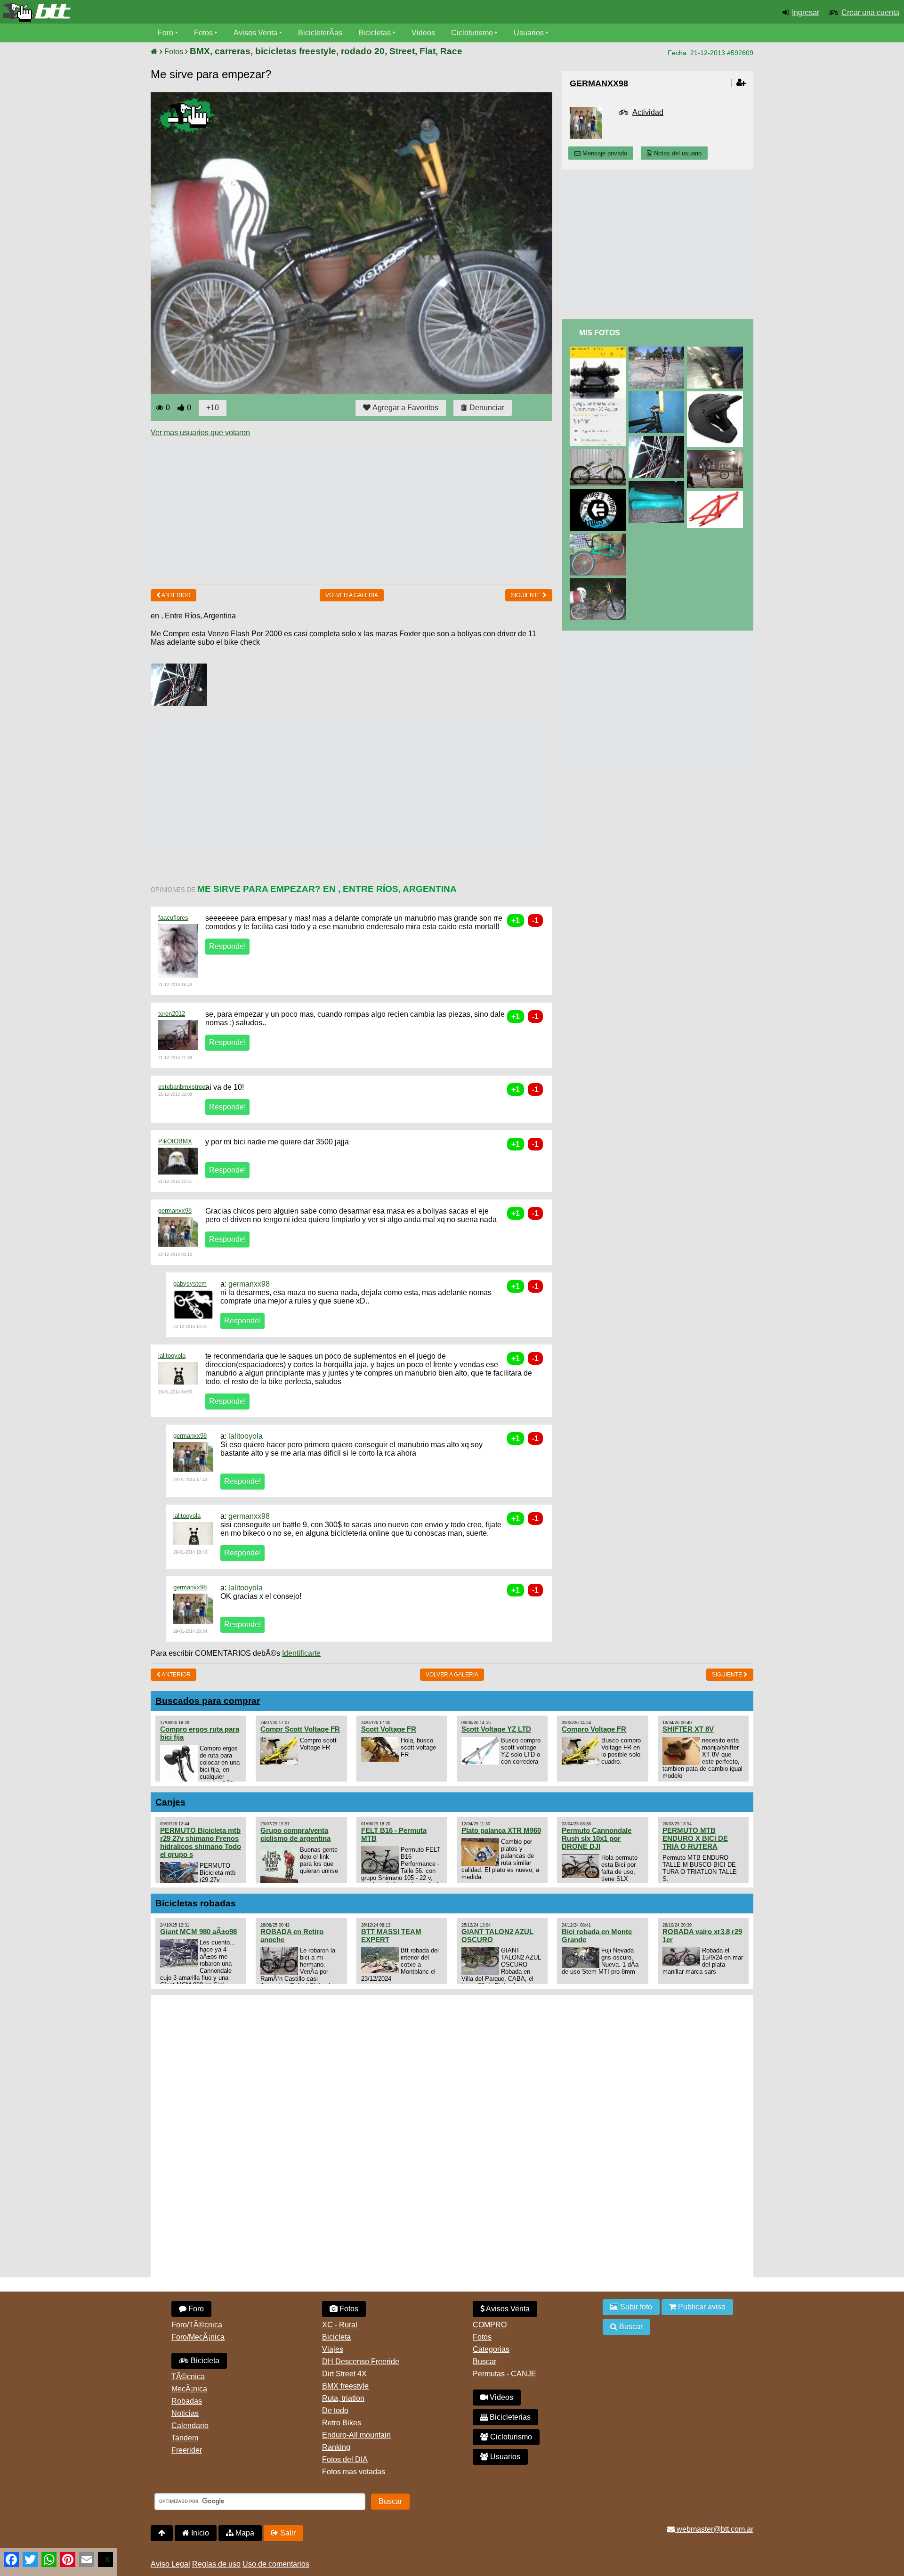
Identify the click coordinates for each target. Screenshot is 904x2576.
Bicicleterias (509, 2417)
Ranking (336, 2447)
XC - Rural (340, 2325)
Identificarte (301, 1653)
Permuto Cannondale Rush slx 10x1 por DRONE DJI (597, 1838)
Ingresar (806, 12)
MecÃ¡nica (189, 2389)
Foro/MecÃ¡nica (198, 2337)
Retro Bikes (342, 2423)
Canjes (170, 1802)
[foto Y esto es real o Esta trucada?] (717, 454)
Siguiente (527, 595)
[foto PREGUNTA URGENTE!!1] (599, 453)
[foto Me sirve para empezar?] (599, 582)
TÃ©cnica (188, 2377)
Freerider (187, 2450)
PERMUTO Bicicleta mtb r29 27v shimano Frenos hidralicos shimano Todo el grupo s (201, 1842)
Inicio (199, 2533)
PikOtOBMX (175, 1141)
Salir (287, 2533)
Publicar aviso (701, 2307)
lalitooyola (172, 1356)
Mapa (244, 2533)
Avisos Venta (255, 33)
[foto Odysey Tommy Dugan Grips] (658, 485)
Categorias (491, 2349)
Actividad (648, 112)
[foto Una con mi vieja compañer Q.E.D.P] (658, 351)
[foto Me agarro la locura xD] (658, 395)
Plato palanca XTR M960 (501, 1830)
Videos (423, 33)
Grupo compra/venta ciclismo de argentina (295, 1834)
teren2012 (172, 1014)
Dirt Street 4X (344, 2374)
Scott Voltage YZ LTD (496, 1729)
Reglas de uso (216, 2564)
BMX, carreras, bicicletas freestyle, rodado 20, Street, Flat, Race (326, 51)
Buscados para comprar (208, 1701)
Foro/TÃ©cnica (197, 2325)
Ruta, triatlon (343, 2398)
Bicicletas (375, 33)
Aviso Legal (170, 2564)
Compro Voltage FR (594, 1729)
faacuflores (173, 918)
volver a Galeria (352, 595)
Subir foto (635, 2307)
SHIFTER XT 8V (688, 1729)
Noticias (185, 2413)
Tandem (185, 2438)
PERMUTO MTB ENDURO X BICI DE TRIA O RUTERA (695, 1838)
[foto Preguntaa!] (717, 495)
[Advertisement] (322, 510)
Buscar (484, 2361)
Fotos (203, 33)
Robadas (187, 2401)
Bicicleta (204, 2361)
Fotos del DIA (345, 2459)
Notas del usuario (677, 153)
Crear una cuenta (870, 12)
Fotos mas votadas (354, 2472)
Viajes (333, 2349)
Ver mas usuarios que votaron (200, 433)
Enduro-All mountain (356, 2435)
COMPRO (490, 2325)
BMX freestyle (345, 2386)
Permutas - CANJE (504, 2374)
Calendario (190, 2426)
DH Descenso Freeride (361, 2361)
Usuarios (529, 33)
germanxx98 (175, 1211)
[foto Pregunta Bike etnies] (599, 493)
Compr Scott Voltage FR (300, 1729)
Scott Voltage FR (389, 1729)
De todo (335, 2410)
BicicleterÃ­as (320, 33)
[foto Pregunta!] (717, 395)
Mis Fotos (600, 333)
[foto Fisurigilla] (717, 351)
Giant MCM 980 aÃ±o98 (198, 1932)
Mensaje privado (604, 153)
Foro (165, 33)
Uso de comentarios (276, 2564)
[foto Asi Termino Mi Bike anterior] (599, 538)
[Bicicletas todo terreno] (151, 12)
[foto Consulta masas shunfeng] (599, 351)
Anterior (176, 595)
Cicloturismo (472, 33)
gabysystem (190, 1284)
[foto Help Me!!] (658, 440)
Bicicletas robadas (196, 1903)
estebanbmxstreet (183, 1087)
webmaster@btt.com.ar (714, 2529)
